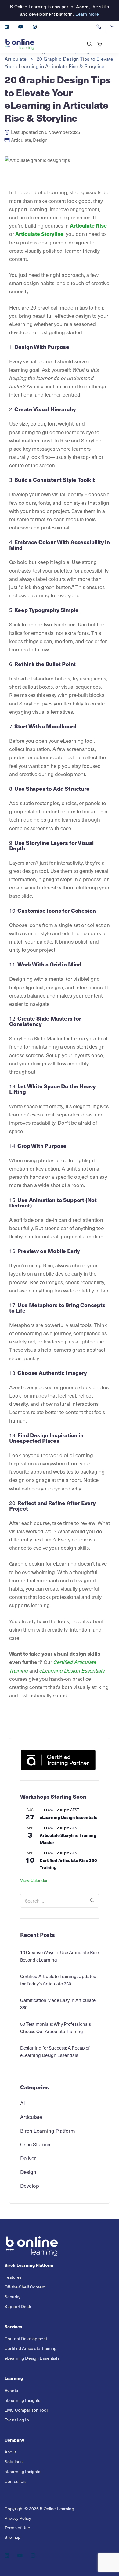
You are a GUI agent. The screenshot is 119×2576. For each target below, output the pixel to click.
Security (13, 2297)
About (10, 2451)
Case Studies (35, 2144)
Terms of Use (17, 2527)
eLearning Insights (23, 2400)
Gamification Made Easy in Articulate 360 (58, 2004)
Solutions (14, 2461)
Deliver (28, 2158)
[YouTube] (21, 27)
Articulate (21, 140)
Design (40, 140)
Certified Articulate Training (31, 2348)
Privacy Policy (18, 2518)
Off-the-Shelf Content (25, 2287)
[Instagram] (35, 27)
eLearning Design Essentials (68, 1817)
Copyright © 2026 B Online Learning (39, 2508)
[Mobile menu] (110, 44)
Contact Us (15, 2481)
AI (23, 2103)
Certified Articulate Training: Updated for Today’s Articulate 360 (58, 1980)
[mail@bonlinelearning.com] (116, 27)
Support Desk (18, 2306)
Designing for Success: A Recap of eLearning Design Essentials (55, 2051)
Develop (30, 2186)
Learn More (87, 14)
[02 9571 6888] (100, 27)
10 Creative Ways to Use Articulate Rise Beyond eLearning (60, 1956)
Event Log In (17, 2419)
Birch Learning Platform (48, 2131)
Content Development (26, 2338)
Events (11, 2390)
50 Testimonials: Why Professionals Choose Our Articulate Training (56, 2028)
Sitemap (13, 2537)
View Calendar (34, 1880)
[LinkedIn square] (7, 27)
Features (13, 2277)
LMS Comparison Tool (26, 2410)
